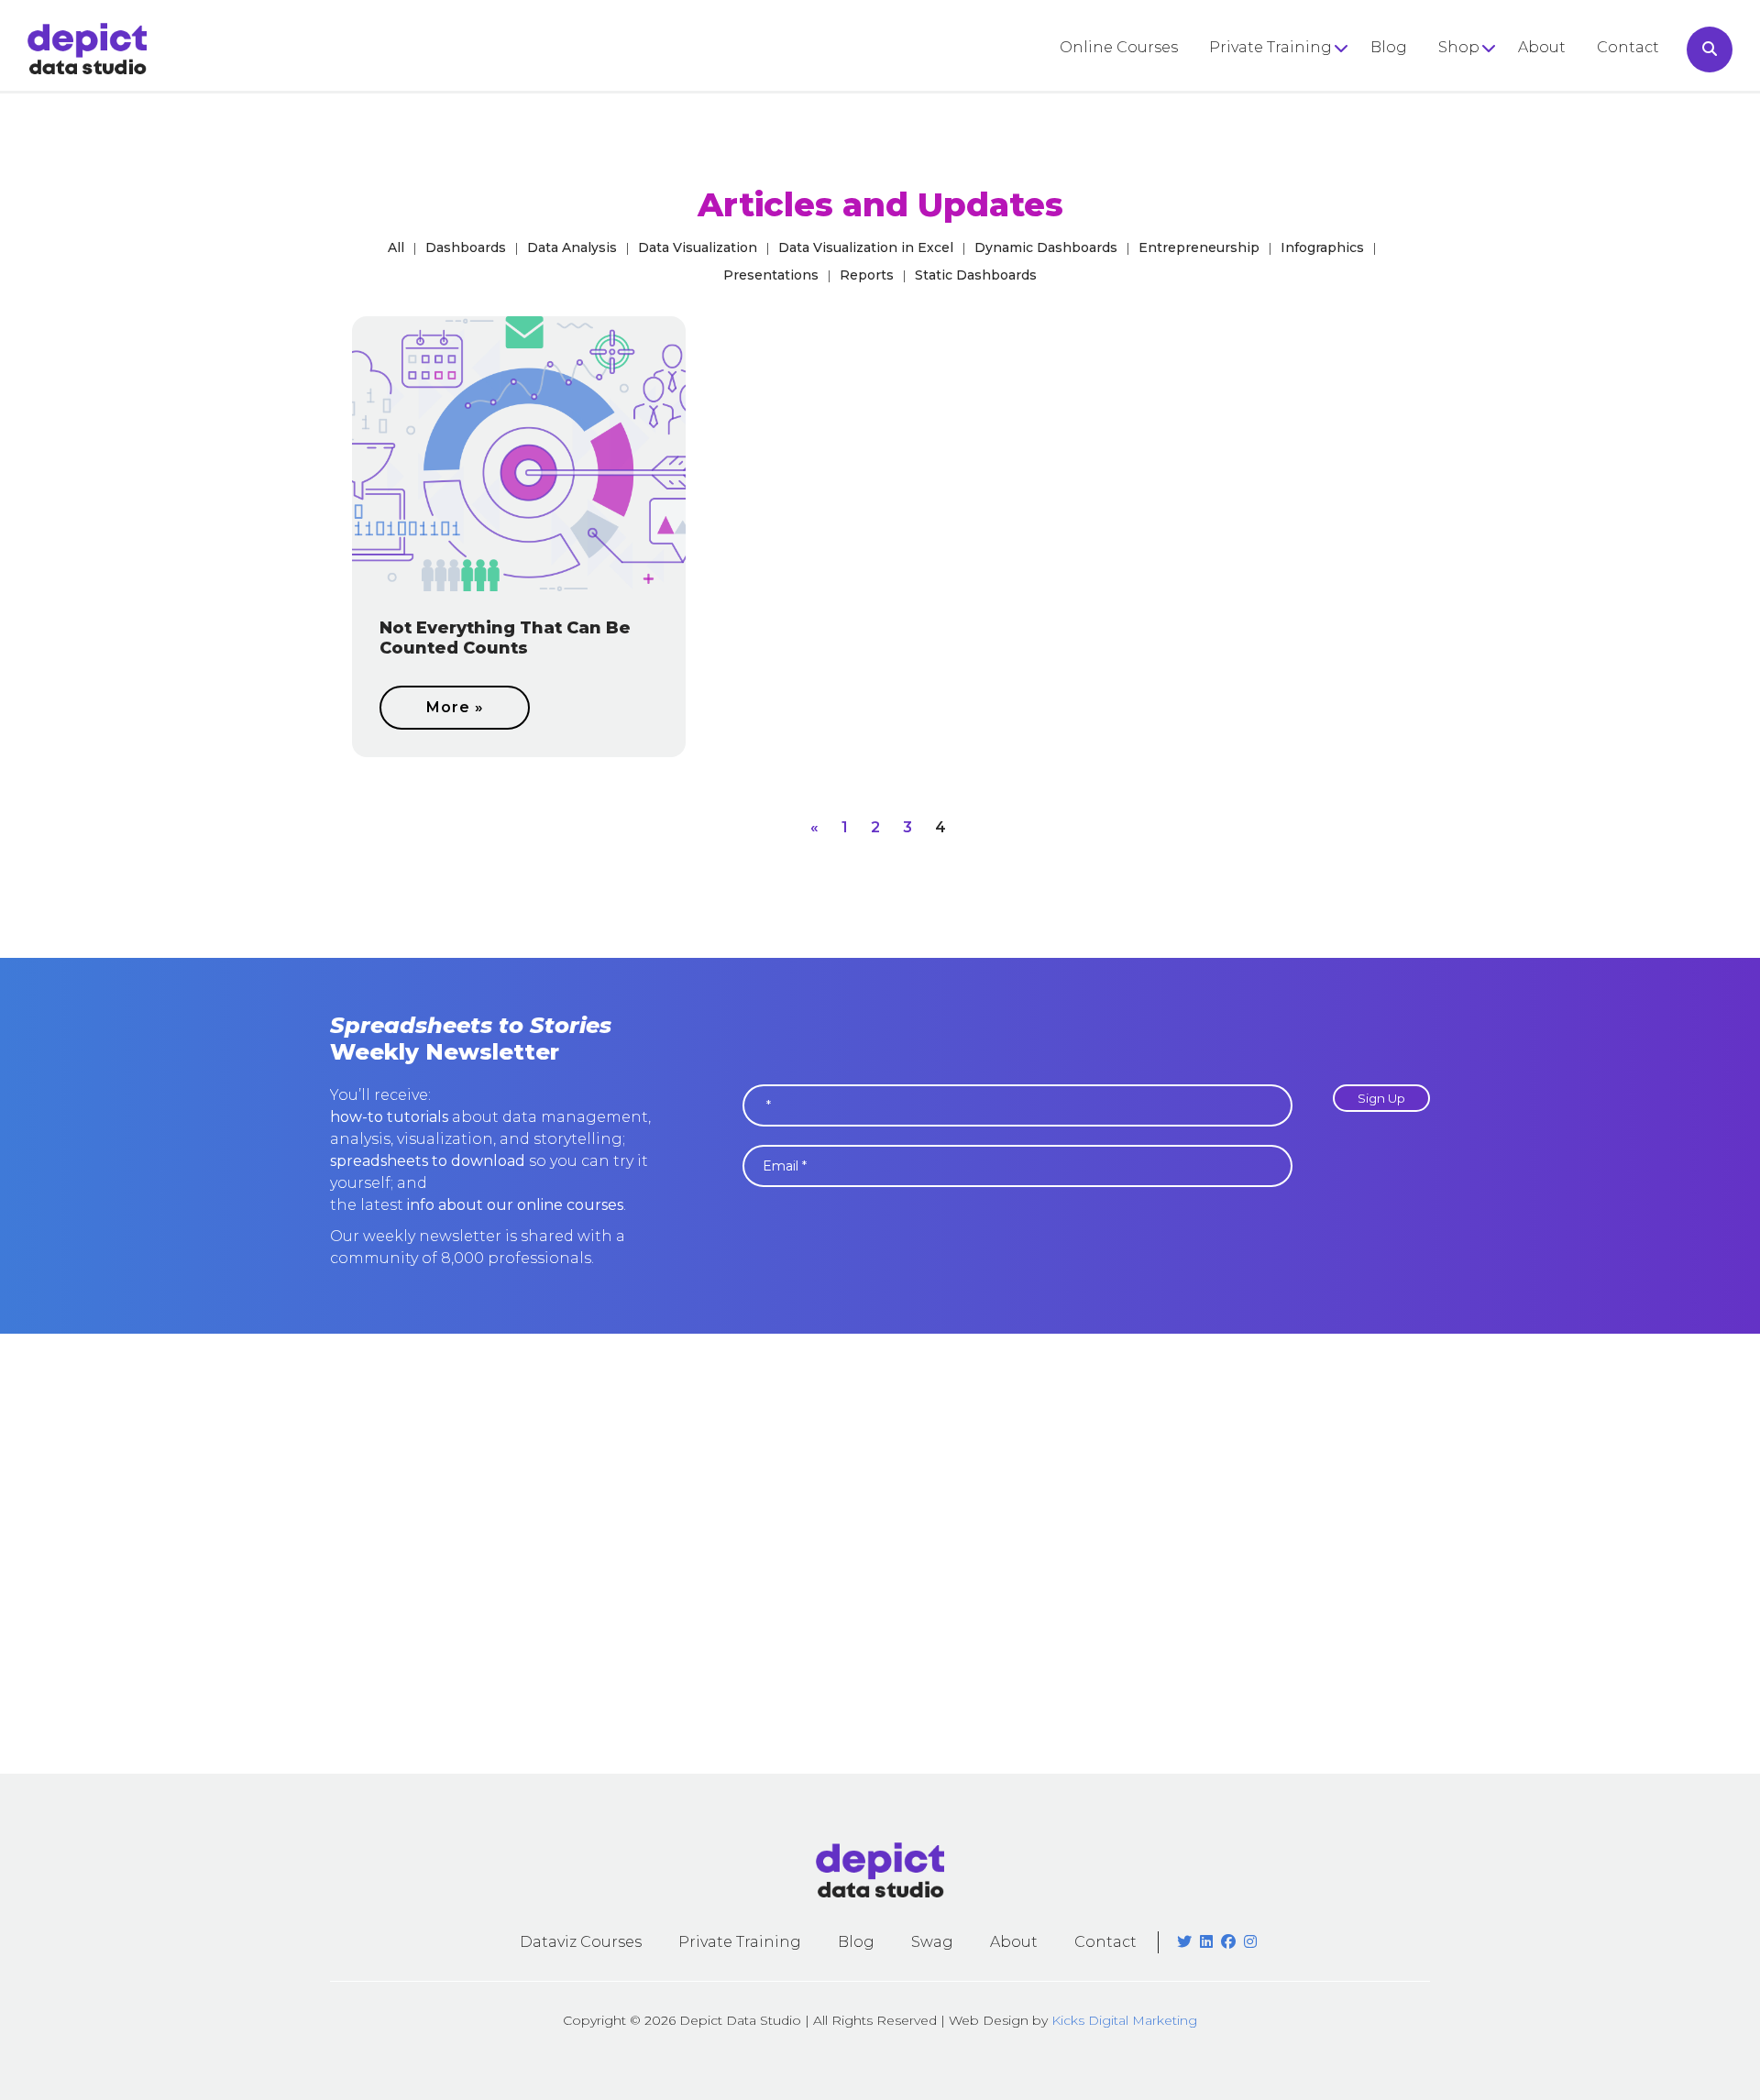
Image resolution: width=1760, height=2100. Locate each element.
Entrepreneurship (1199, 247)
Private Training (1270, 47)
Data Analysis (572, 247)
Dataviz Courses (581, 1942)
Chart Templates (1502, 148)
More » (455, 707)
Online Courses (1119, 47)
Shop (1459, 47)
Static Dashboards (976, 275)
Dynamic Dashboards (1046, 247)
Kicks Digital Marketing (1124, 2020)
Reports (867, 275)
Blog (1389, 47)
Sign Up (1381, 1098)
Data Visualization (698, 247)
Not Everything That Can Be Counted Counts (505, 638)
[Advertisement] (880, 1554)
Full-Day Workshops (1287, 84)
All (396, 247)
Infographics (1322, 247)
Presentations (771, 275)
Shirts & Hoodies (1501, 84)
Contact (1628, 47)
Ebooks (1467, 116)
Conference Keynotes (1292, 116)
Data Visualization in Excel (866, 247)
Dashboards (466, 247)
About (1542, 47)
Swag (932, 1942)
